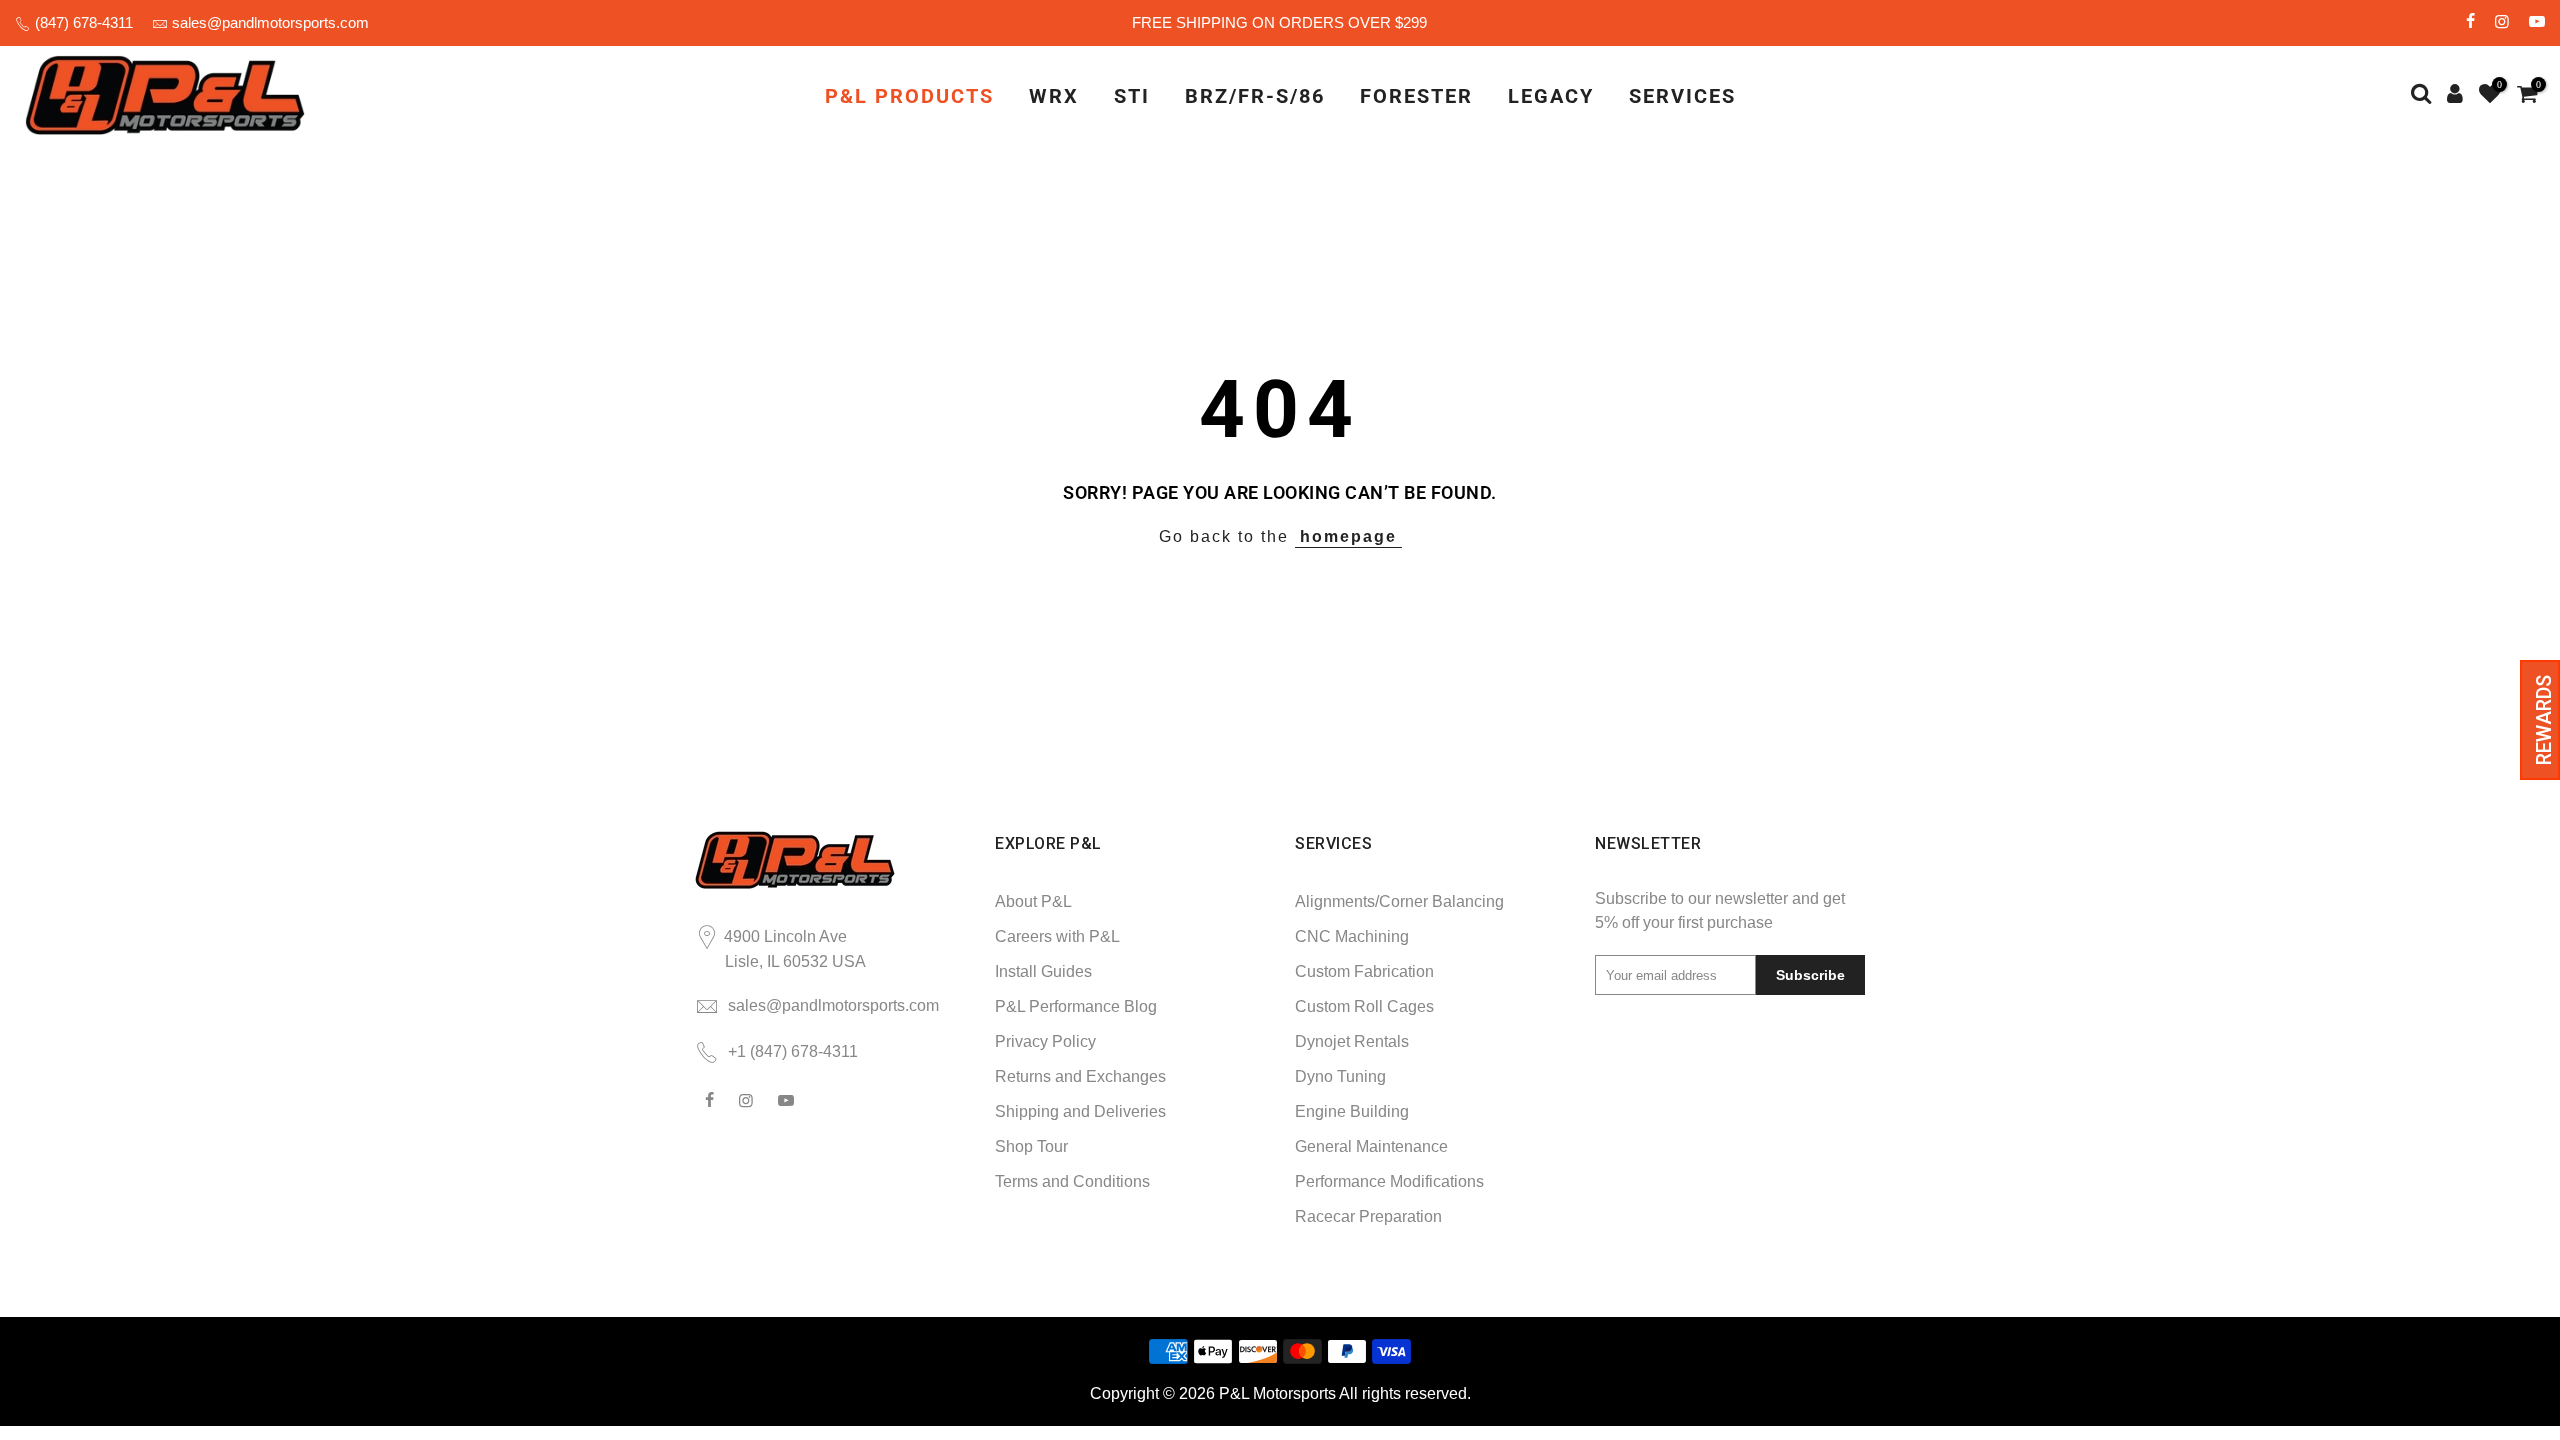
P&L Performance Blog (1076, 1006)
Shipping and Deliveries (1080, 1111)
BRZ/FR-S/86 (1255, 96)
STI (1132, 96)
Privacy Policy (1045, 1041)
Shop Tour (1031, 1146)
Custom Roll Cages (1364, 1006)
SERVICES (1682, 96)
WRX (1054, 96)
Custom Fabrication (1364, 971)
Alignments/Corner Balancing (1399, 901)
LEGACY (1551, 96)
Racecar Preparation (1368, 1216)
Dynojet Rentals (1352, 1041)
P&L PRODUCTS (909, 96)
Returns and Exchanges (1080, 1076)
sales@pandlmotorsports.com (270, 22)
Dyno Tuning (1340, 1076)
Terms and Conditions (1072, 1181)
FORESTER (1416, 96)
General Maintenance (1371, 1146)
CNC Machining (1352, 936)
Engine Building (1352, 1111)
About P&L (1033, 901)
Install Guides (1043, 971)
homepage (1348, 536)
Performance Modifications (1389, 1181)
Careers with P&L (1057, 936)
